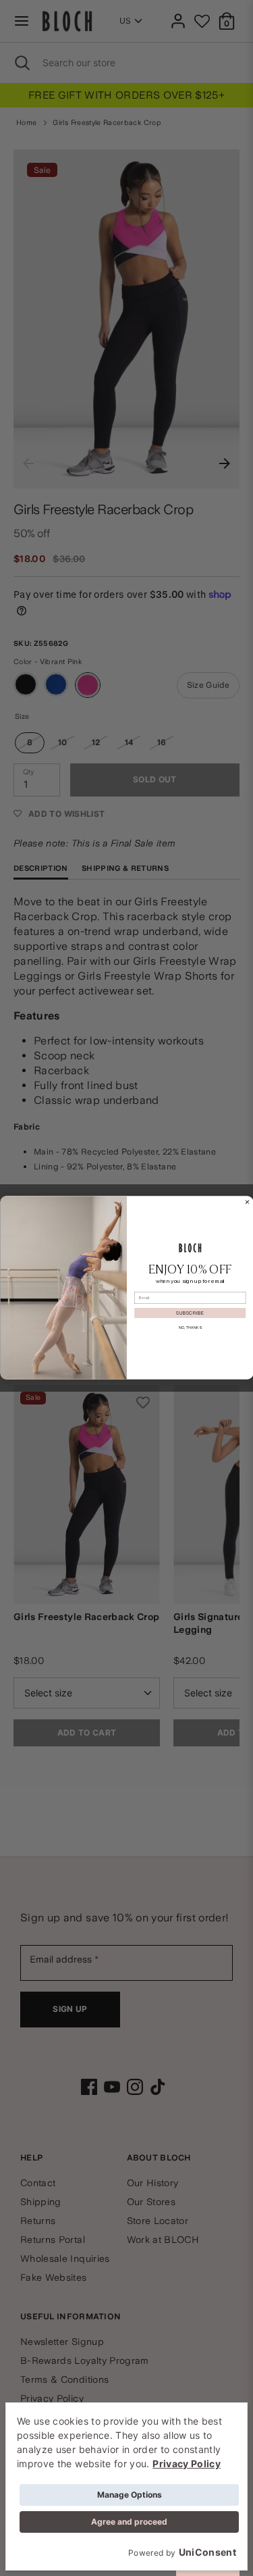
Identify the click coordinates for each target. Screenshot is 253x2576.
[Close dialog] (247, 1203)
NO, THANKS (190, 1328)
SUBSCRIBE (190, 1313)
